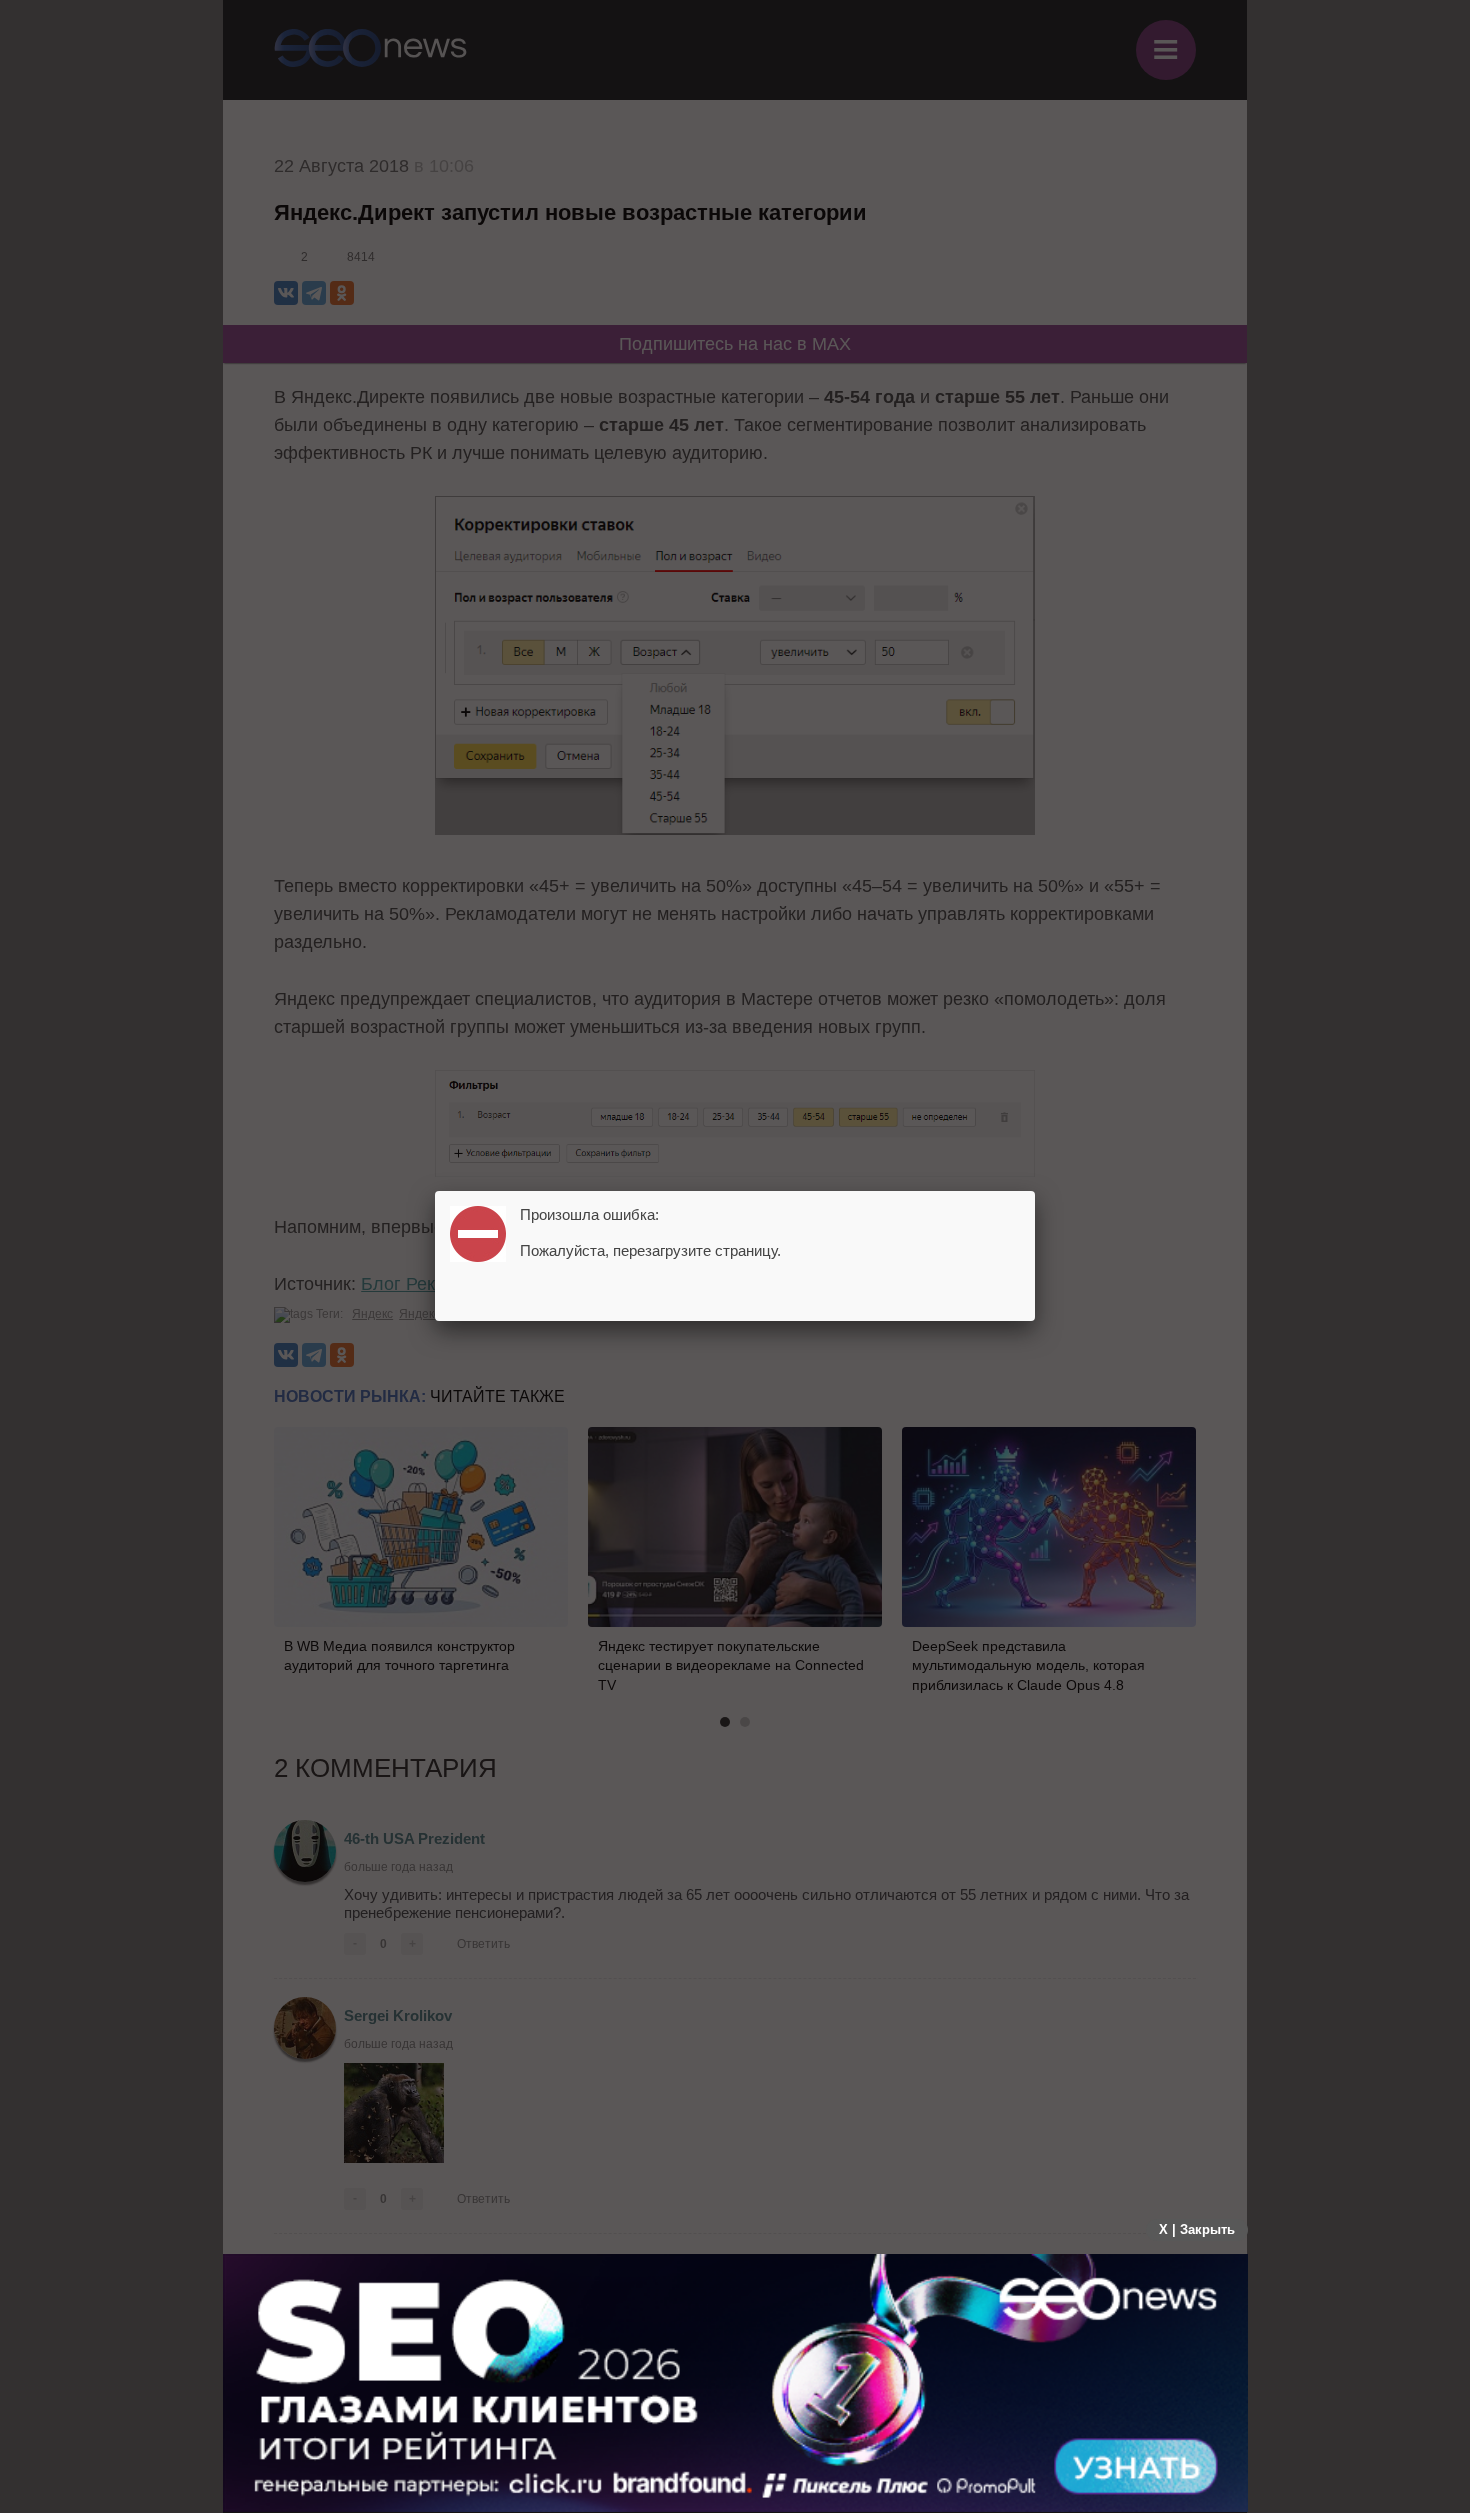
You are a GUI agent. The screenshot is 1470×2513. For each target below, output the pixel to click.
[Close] (1035, 1191)
